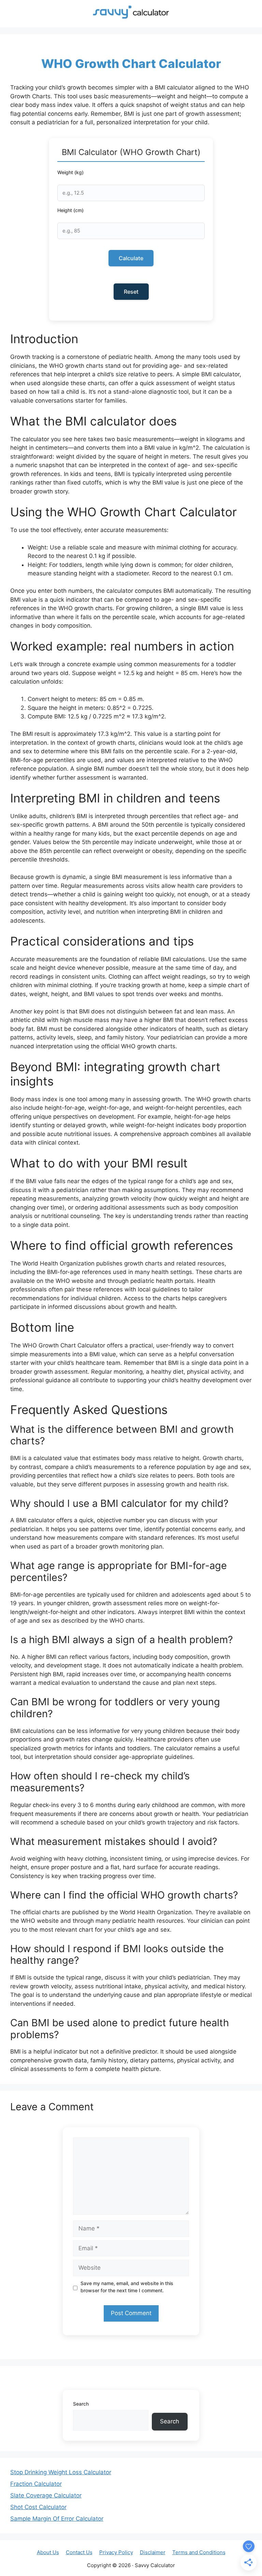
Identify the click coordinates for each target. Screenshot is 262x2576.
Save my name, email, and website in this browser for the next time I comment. (127, 2287)
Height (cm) (70, 210)
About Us (48, 2552)
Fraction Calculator (36, 2484)
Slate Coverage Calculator (46, 2495)
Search (81, 2404)
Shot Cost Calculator (38, 2507)
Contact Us (79, 2552)
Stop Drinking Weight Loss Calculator (61, 2472)
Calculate (131, 258)
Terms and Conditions (199, 2552)
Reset (131, 292)
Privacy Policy (116, 2552)
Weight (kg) (70, 172)
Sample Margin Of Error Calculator (57, 2519)
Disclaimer (153, 2552)
